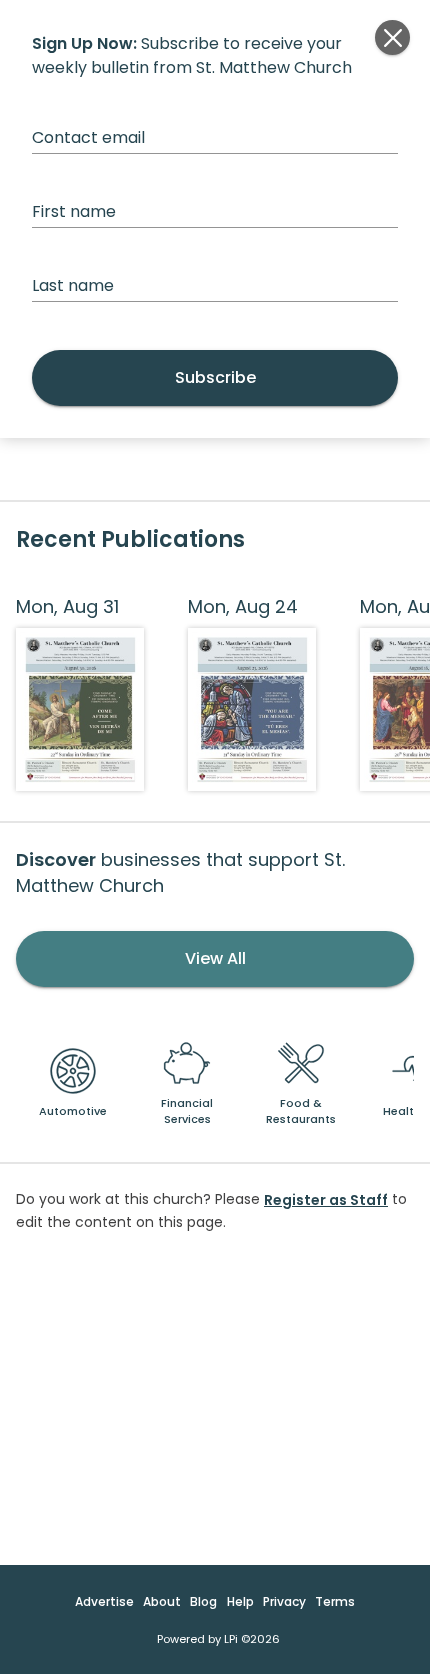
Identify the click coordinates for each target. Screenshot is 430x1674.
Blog (203, 1601)
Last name (73, 285)
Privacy (284, 1601)
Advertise (104, 1601)
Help (240, 1601)
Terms (335, 1601)
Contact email (88, 137)
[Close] (392, 37)
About (162, 1601)
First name (74, 211)
